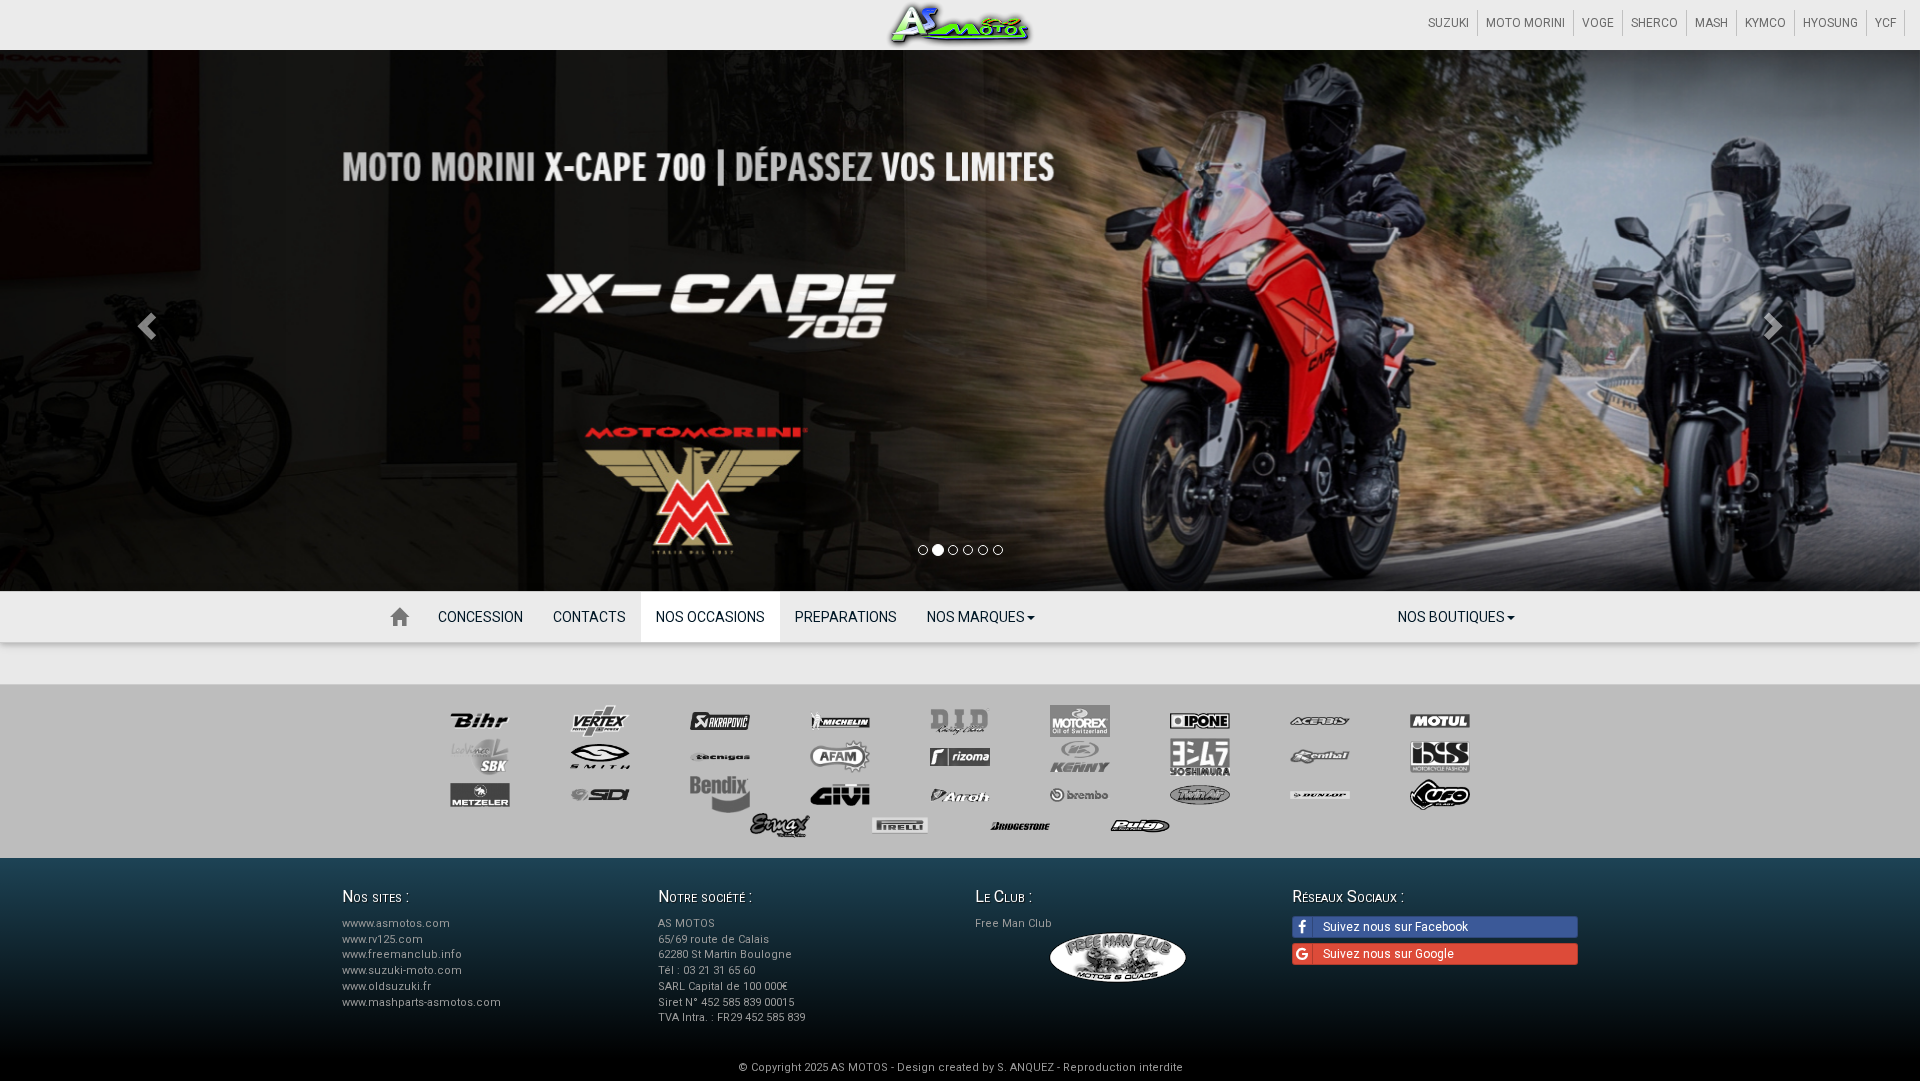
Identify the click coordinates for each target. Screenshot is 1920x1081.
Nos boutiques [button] (1451, 617)
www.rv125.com (382, 939)
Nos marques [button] (976, 617)
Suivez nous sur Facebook (1395, 927)
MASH (1711, 23)
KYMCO (1765, 23)
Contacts (589, 617)
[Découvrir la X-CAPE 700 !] (960, 321)
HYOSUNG (1830, 23)
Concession (480, 617)
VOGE (1598, 23)
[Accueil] (399, 617)
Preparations (846, 617)
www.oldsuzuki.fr (386, 986)
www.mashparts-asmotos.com (421, 1002)
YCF (1885, 23)
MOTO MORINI (1525, 23)
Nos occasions (710, 617)
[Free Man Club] (1118, 957)
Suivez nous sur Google (1388, 954)
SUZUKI (1448, 23)
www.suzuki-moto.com (402, 970)
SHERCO (1654, 23)
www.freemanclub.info (402, 954)
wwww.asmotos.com (396, 923)
